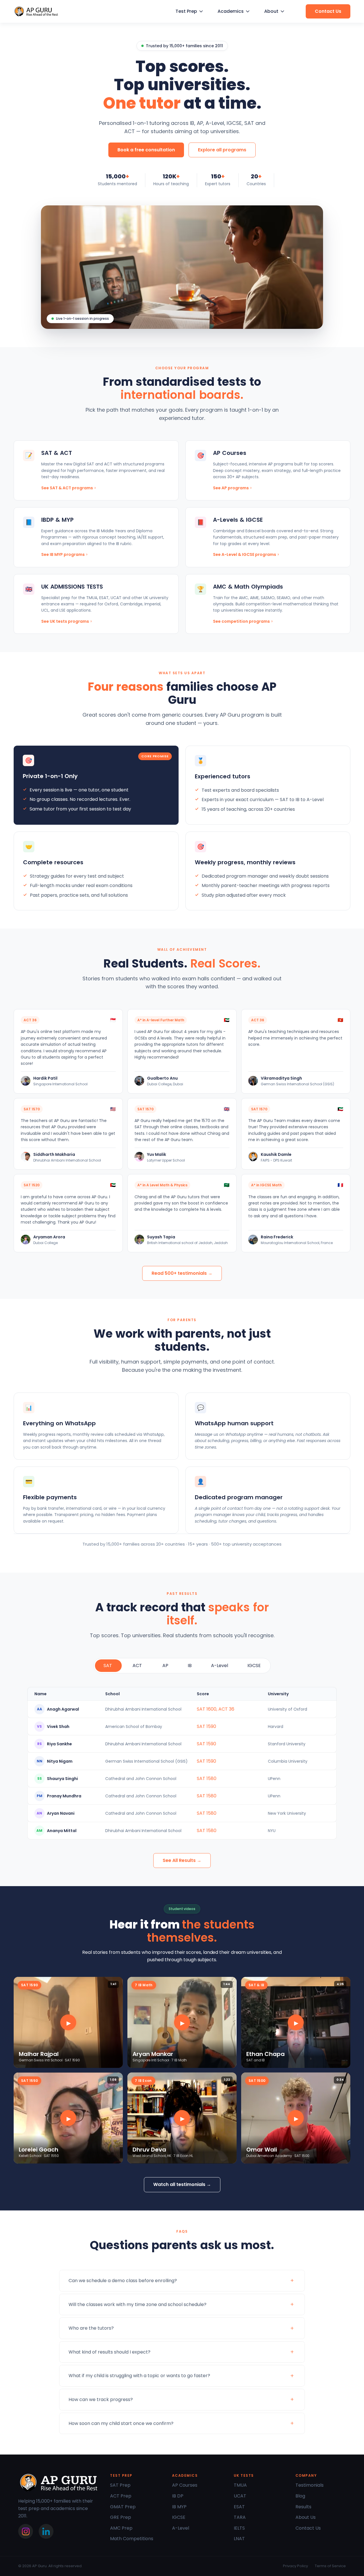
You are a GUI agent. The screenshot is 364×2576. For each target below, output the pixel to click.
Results (303, 2507)
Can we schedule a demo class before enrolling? (123, 2281)
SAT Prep (120, 2485)
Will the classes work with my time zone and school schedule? (137, 2304)
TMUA (240, 2485)
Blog (300, 2496)
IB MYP (179, 2507)
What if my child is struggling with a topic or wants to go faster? (139, 2376)
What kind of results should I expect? (109, 2352)
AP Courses (185, 2485)
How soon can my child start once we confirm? (121, 2423)
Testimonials (310, 2485)
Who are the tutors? (91, 2328)
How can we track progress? (101, 2399)
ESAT (239, 2507)
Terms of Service (330, 2566)
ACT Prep (121, 2496)
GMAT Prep (123, 2507)
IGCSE (179, 2517)
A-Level (181, 2528)
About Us (306, 2517)
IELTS (239, 2528)
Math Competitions (132, 2539)
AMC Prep (121, 2528)
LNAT (239, 2539)
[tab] (108, 1666)
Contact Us (308, 2528)
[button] (189, 11)
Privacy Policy (295, 2566)
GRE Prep (121, 2517)
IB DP (178, 2496)
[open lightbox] (68, 2022)
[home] (36, 12)
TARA (240, 2517)
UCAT (240, 2496)
